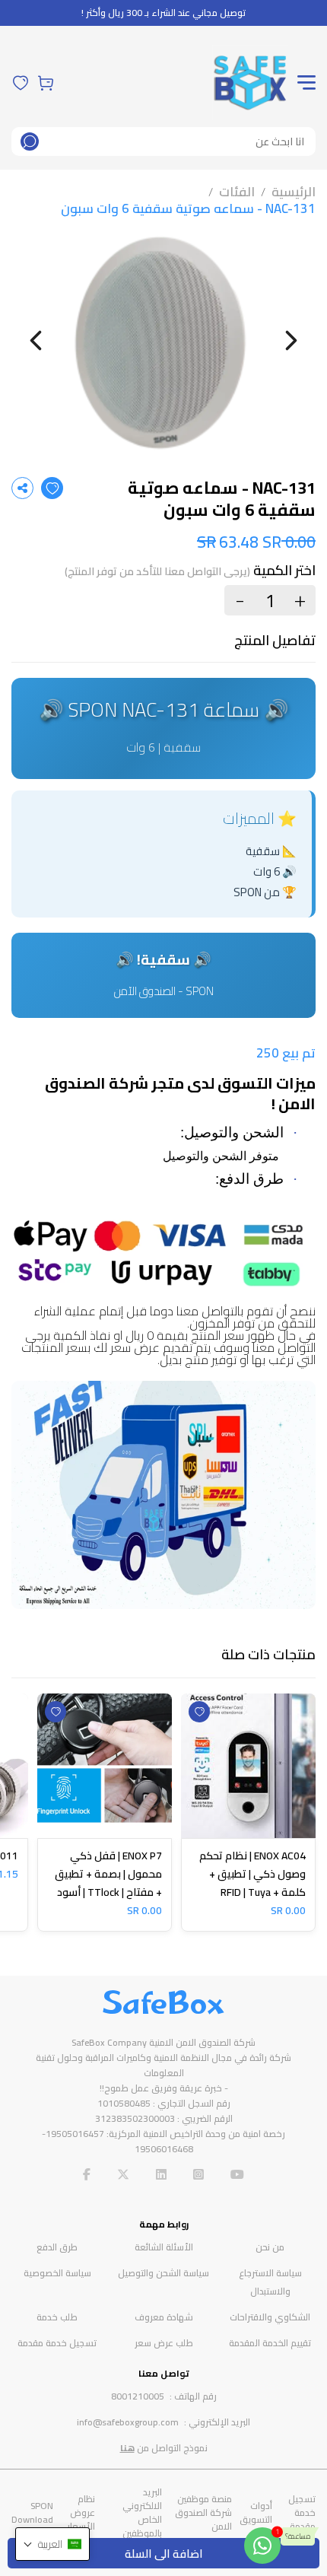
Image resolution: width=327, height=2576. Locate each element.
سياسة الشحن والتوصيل (163, 2273)
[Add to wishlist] (52, 488)
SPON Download (32, 2512)
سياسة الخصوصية (57, 2273)
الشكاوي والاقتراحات (270, 2317)
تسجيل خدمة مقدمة (57, 2343)
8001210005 (138, 2396)
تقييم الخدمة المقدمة (270, 2343)
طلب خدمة (57, 2317)
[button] (52, 2544)
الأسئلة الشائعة (164, 2247)
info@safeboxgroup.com (128, 2422)
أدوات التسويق (256, 2512)
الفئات (237, 192)
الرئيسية (294, 192)
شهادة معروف (164, 2317)
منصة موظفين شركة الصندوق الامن (203, 2512)
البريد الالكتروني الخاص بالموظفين (142, 2512)
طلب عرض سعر (164, 2343)
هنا (127, 2448)
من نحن (270, 2247)
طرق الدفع (57, 2247)
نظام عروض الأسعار (81, 2512)
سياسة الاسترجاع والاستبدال (270, 2282)
